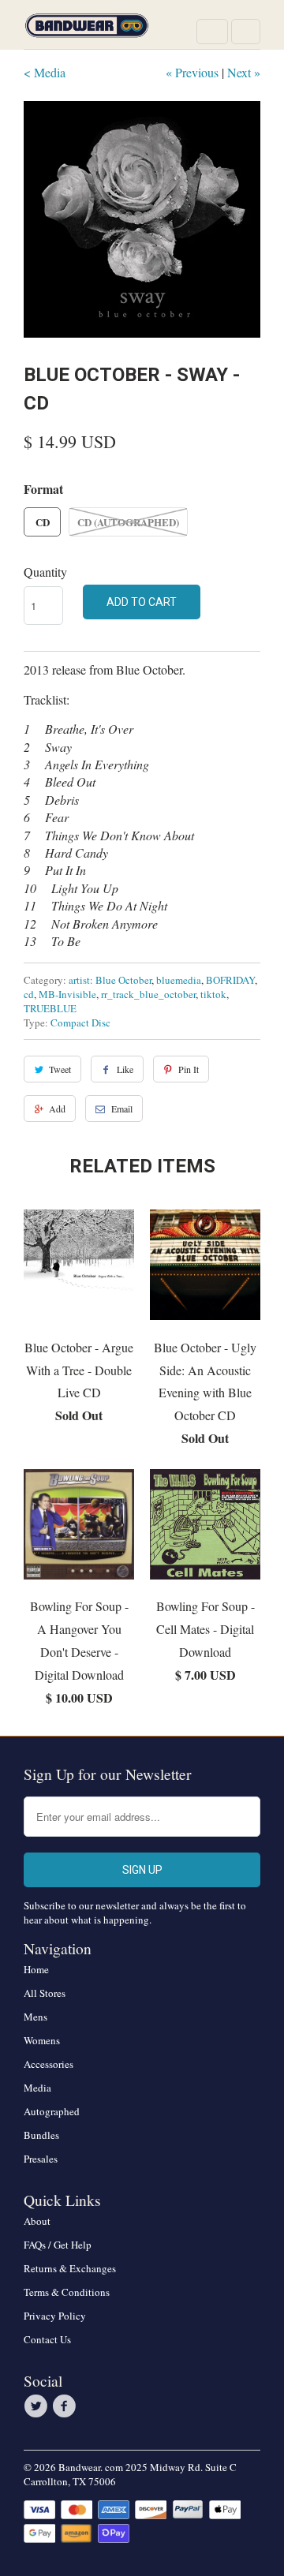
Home (36, 1969)
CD (43, 522)
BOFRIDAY (230, 980)
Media (37, 2088)
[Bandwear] (87, 30)
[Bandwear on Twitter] (38, 2406)
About (37, 2221)
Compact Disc (80, 1023)
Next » (244, 72)
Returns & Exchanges (70, 2268)
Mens (35, 2017)
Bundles (41, 2135)
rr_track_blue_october (148, 994)
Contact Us (47, 2339)
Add (57, 1109)
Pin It (189, 1069)
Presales (41, 2159)
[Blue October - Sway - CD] (142, 219)
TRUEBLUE (50, 1008)
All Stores (45, 1993)
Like (125, 1069)
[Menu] (212, 32)
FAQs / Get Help (58, 2245)
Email (122, 1109)
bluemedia (179, 980)
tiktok (213, 994)
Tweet (60, 1069)
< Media (45, 72)
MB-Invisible (67, 994)
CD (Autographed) (128, 522)
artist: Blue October (110, 980)
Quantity (45, 572)
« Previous (192, 72)
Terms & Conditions (67, 2292)
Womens (42, 2040)
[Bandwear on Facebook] (66, 2406)
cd (29, 994)
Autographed (52, 2111)
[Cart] (246, 32)
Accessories (49, 2064)
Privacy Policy (55, 2316)
